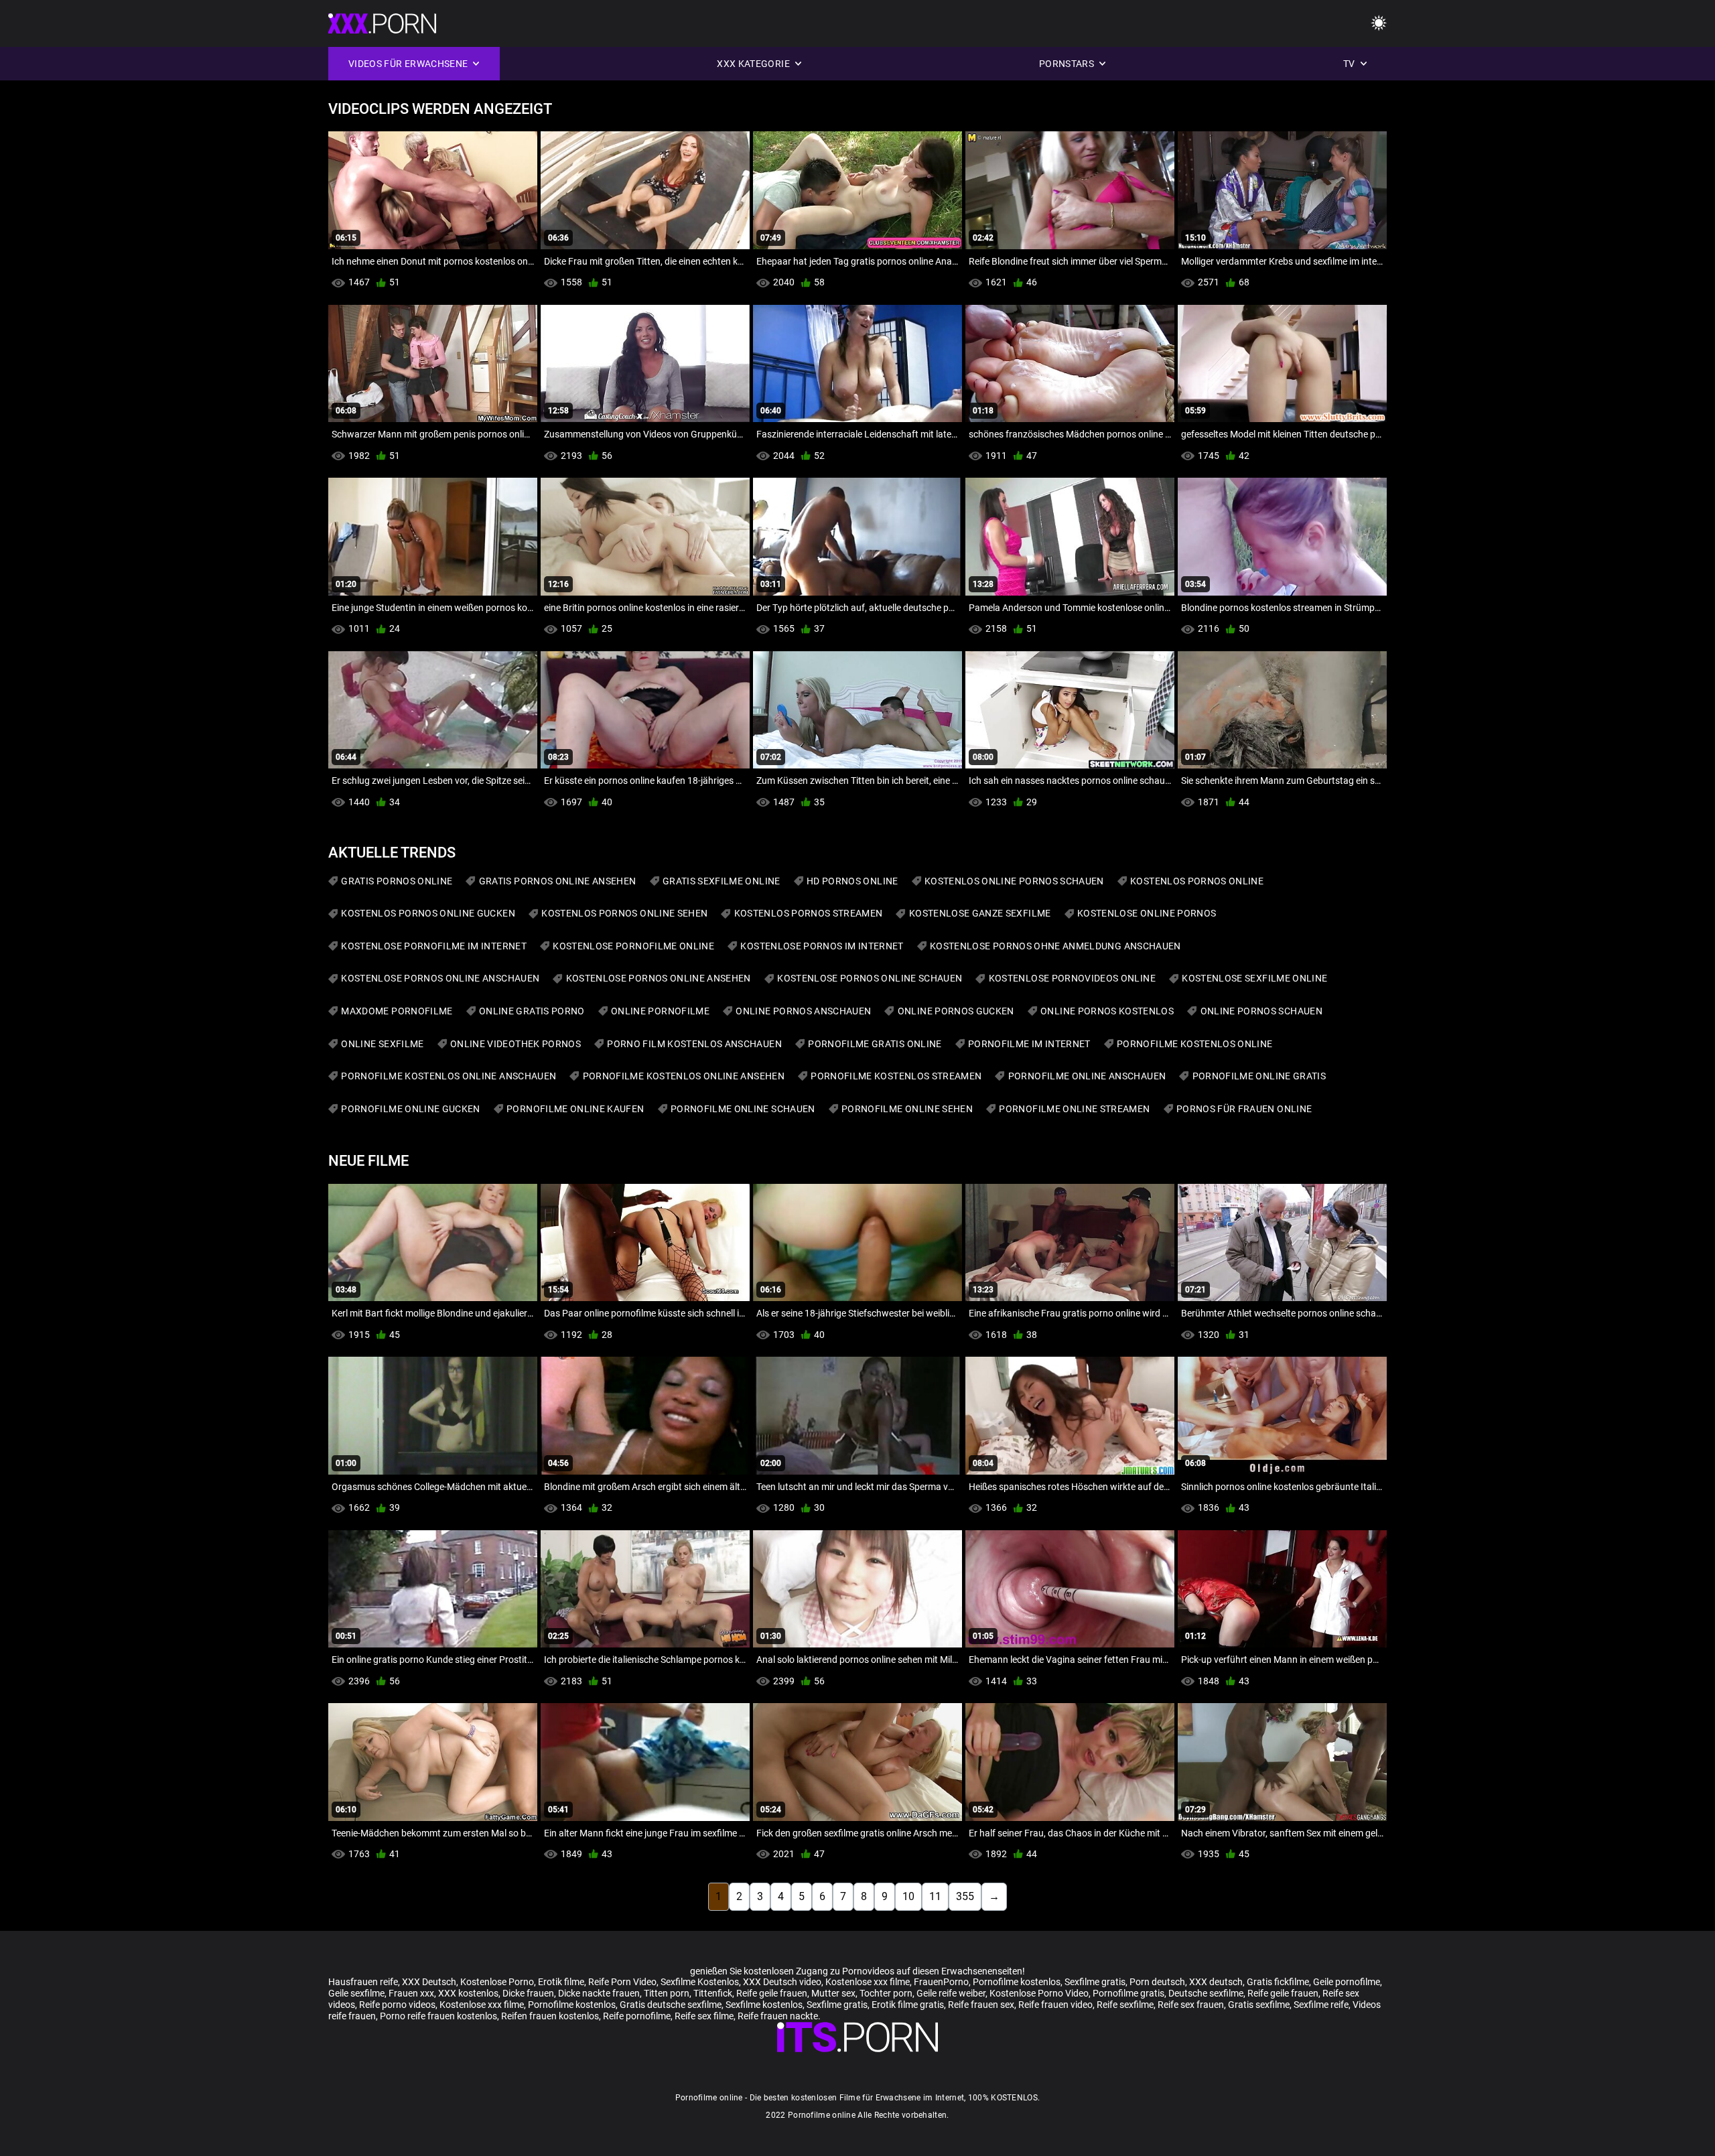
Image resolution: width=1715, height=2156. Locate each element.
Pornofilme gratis (1128, 1993)
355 (965, 1896)
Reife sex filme (704, 2016)
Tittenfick (713, 1993)
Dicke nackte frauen (599, 1993)
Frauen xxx (411, 1993)
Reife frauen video (1055, 2005)
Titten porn (667, 1993)
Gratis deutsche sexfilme (671, 2005)
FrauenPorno (941, 1982)
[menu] (1379, 24)
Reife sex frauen (1191, 2005)
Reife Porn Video (622, 1982)
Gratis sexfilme (1259, 2005)
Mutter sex (833, 1993)
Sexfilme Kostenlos (700, 1982)
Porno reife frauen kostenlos (438, 2016)
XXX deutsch (1216, 1982)
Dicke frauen (528, 1993)
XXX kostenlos (468, 1993)
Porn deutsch (1157, 1982)
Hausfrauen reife (363, 1982)
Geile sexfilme (356, 1993)
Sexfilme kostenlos (764, 2005)
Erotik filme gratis (908, 2005)
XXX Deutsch (429, 1982)
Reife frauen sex (981, 2005)
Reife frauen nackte (778, 2016)
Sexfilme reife (1321, 2005)
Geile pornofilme (1347, 1982)
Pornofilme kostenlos (1017, 1982)
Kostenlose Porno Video (1039, 1993)
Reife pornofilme (637, 2016)
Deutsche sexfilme (1206, 1993)
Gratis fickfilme (1278, 1982)
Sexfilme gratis (1095, 1982)
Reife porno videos (397, 2005)
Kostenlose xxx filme (868, 1982)
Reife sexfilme (1125, 2005)
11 (935, 1896)
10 (908, 1896)
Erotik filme (561, 1982)
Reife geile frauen (772, 1993)
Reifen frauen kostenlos (550, 2016)
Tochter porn (886, 1993)
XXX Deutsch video (782, 1982)
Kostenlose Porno (497, 1982)
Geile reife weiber (951, 1993)
